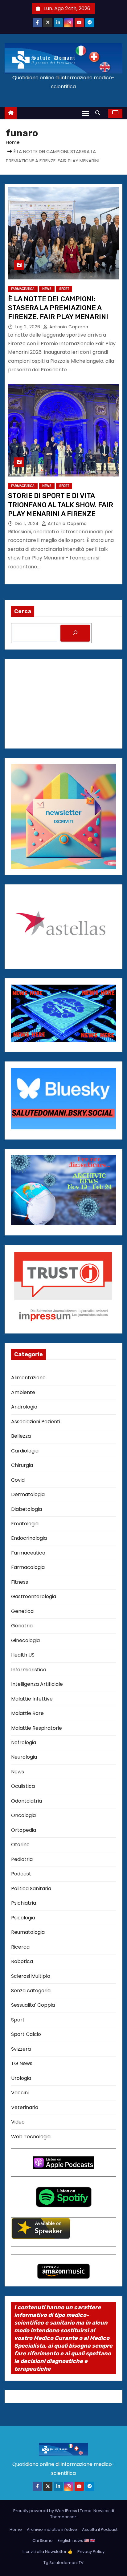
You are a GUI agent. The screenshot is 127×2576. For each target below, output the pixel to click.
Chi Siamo (43, 2540)
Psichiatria (24, 1903)
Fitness (20, 1582)
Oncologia (23, 1815)
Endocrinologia (29, 1538)
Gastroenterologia (34, 1596)
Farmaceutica (23, 289)
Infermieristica (29, 1670)
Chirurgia (22, 1465)
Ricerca (20, 1947)
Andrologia (24, 1407)
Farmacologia (28, 1567)
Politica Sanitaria (31, 1889)
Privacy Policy (91, 2552)
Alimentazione (28, 1378)
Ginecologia (25, 1640)
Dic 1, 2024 (27, 523)
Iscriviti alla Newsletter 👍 (47, 2552)
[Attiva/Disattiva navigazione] (86, 113)
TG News (22, 2063)
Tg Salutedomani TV (63, 2563)
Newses (101, 2511)
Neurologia (24, 1757)
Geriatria (22, 1626)
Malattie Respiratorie (37, 1728)
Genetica (22, 1611)
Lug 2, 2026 (28, 327)
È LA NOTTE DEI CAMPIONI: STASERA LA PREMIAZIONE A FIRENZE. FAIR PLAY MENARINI (58, 308)
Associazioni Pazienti (36, 1422)
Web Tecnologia (31, 2137)
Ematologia (25, 1524)
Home (13, 142)
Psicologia (23, 1918)
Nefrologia (24, 1742)
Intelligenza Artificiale (37, 1684)
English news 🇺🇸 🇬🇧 (76, 2540)
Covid (18, 1480)
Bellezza (21, 1436)
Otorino (20, 1845)
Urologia (21, 2078)
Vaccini (20, 2093)
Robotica (22, 1961)
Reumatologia (28, 1932)
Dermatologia (28, 1494)
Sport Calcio (26, 2034)
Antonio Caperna (68, 327)
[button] (99, 113)
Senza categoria (31, 1991)
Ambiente (23, 1392)
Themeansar (63, 2517)
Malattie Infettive (32, 1699)
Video (18, 2122)
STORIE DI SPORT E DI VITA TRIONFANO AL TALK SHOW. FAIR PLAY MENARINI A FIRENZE (61, 505)
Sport (64, 289)
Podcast (21, 1874)
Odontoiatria (27, 1801)
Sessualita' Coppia (33, 2005)
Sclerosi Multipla (31, 1976)
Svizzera (21, 2049)
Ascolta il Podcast (100, 2529)
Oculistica (23, 1786)
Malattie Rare (27, 1713)
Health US (23, 1655)
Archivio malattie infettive (52, 2529)
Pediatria (22, 1859)
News (47, 289)
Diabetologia (27, 1509)
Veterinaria (25, 2107)
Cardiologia (25, 1451)
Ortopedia (24, 1830)
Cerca (23, 611)
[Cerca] (75, 633)
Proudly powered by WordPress (46, 2511)
